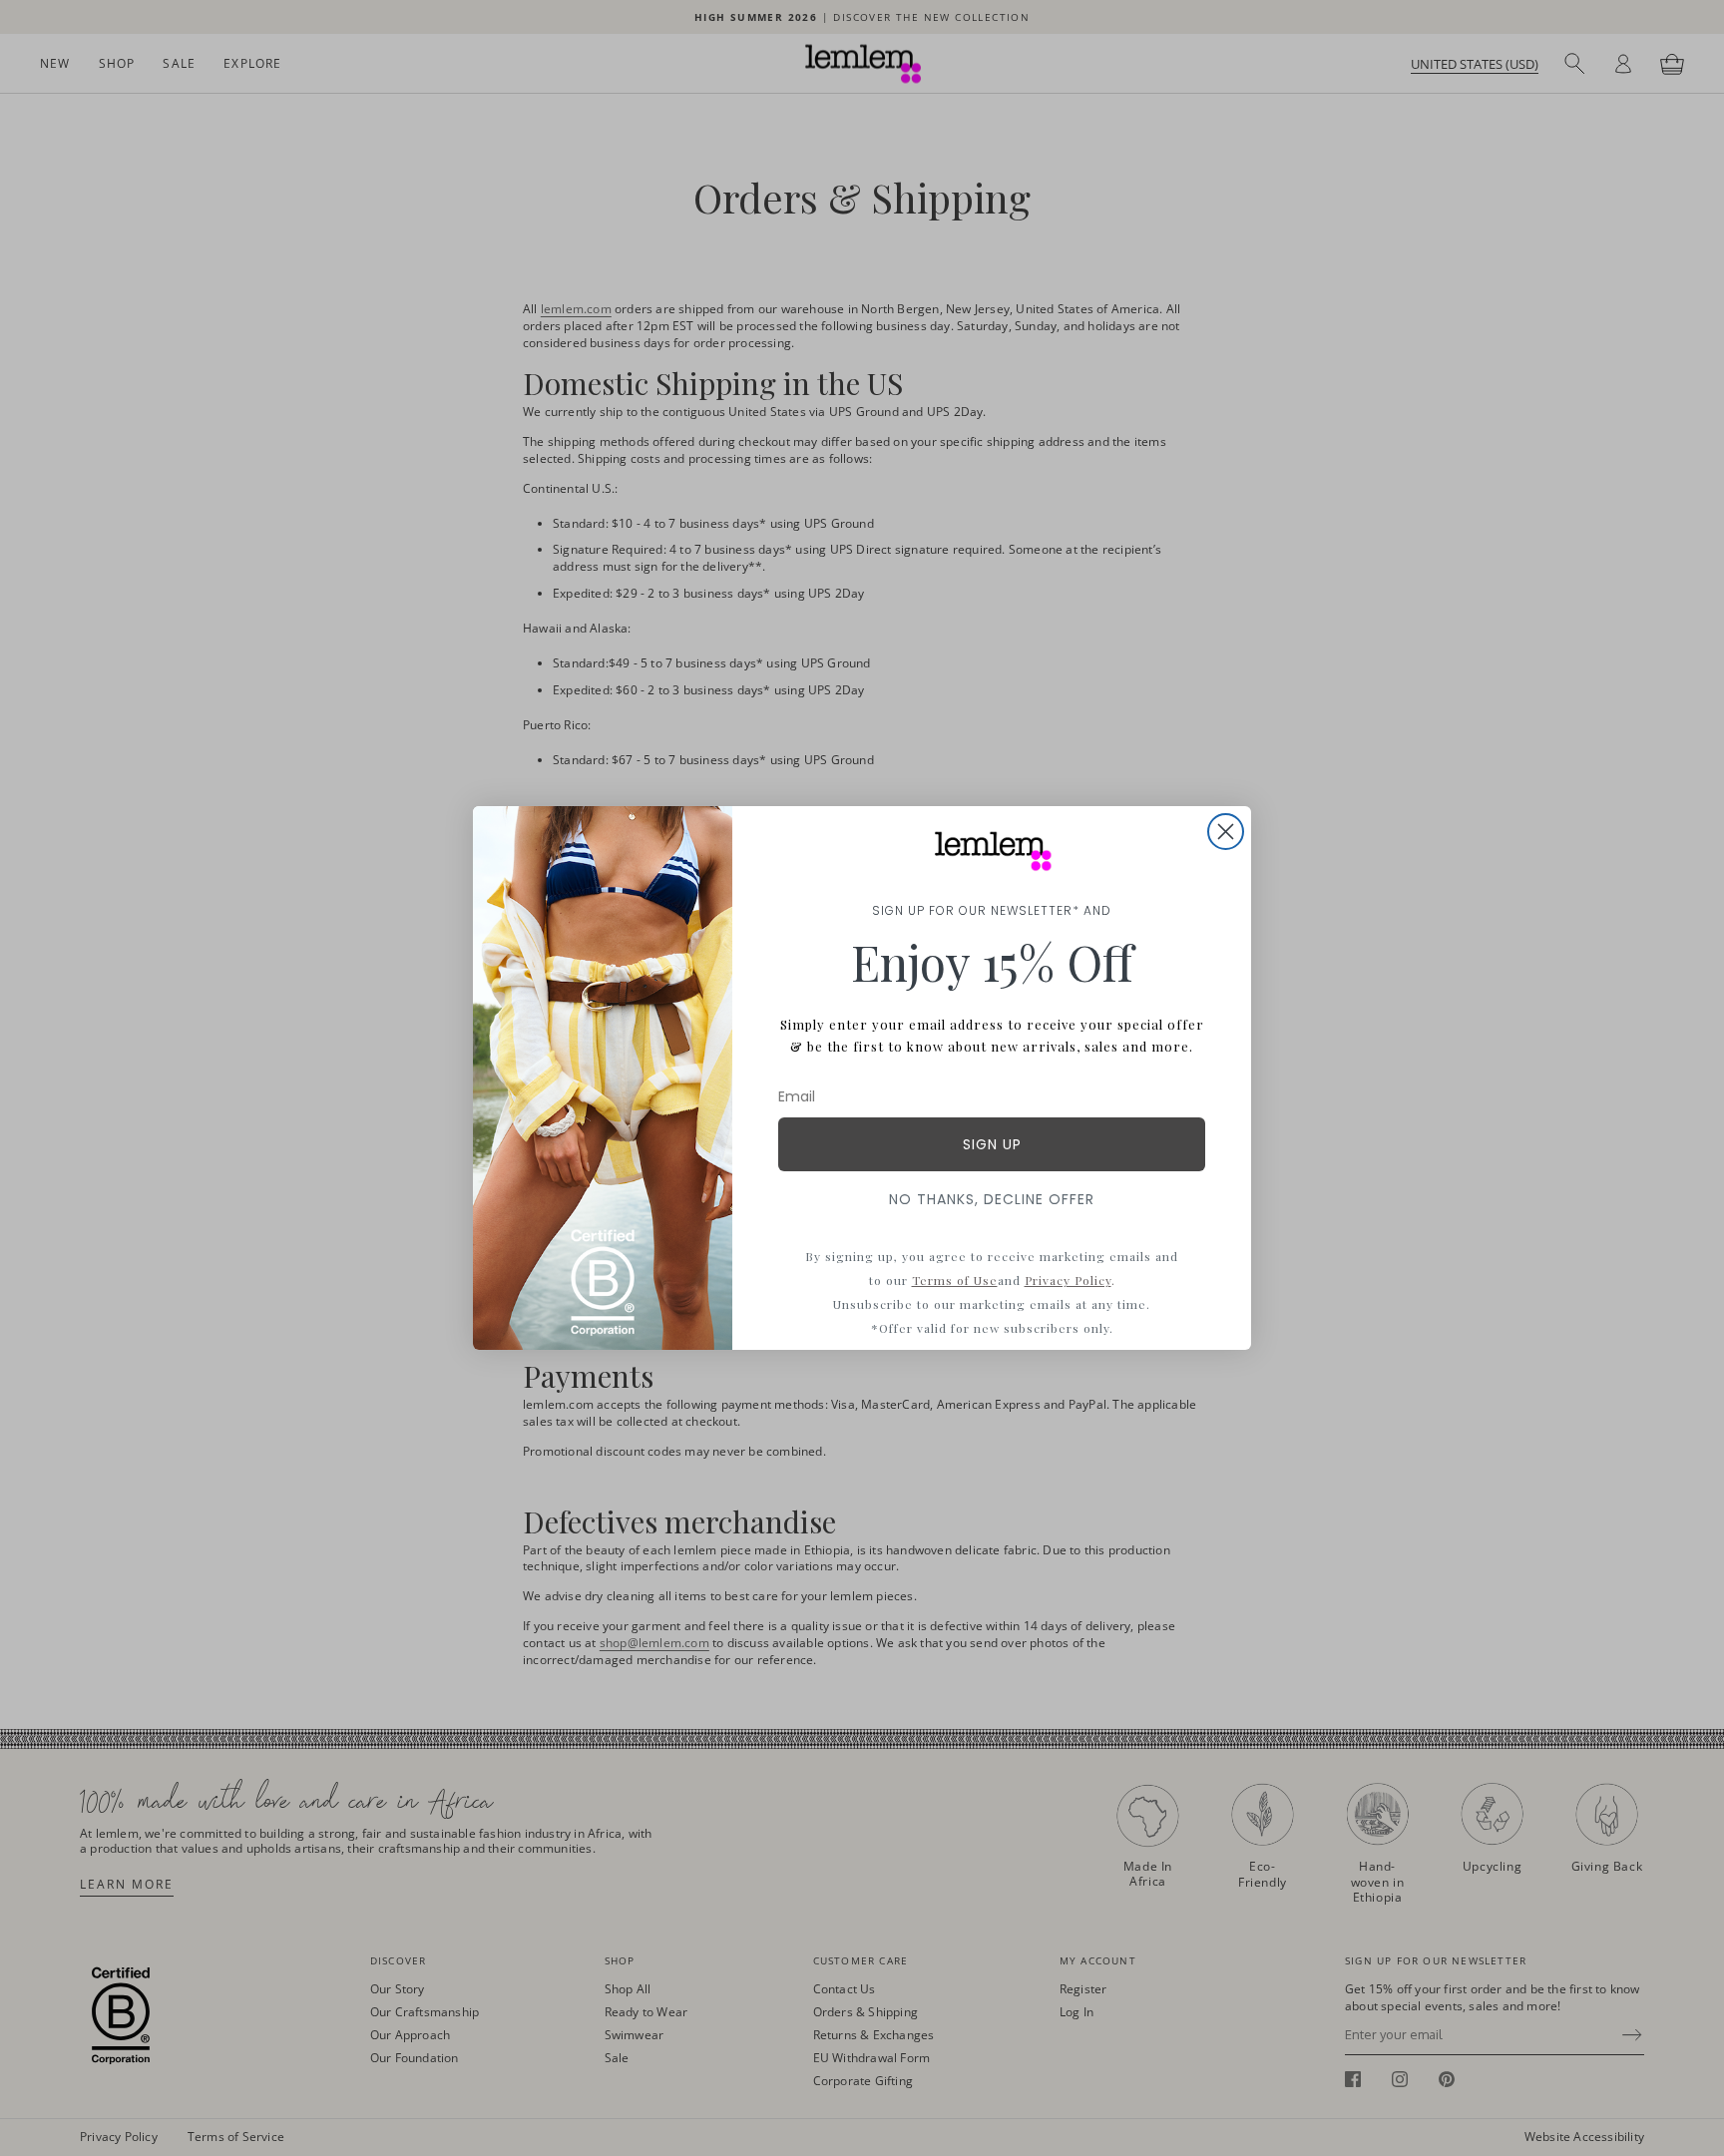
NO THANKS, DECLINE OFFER (992, 1199)
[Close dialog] (1226, 832)
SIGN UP (992, 1144)
